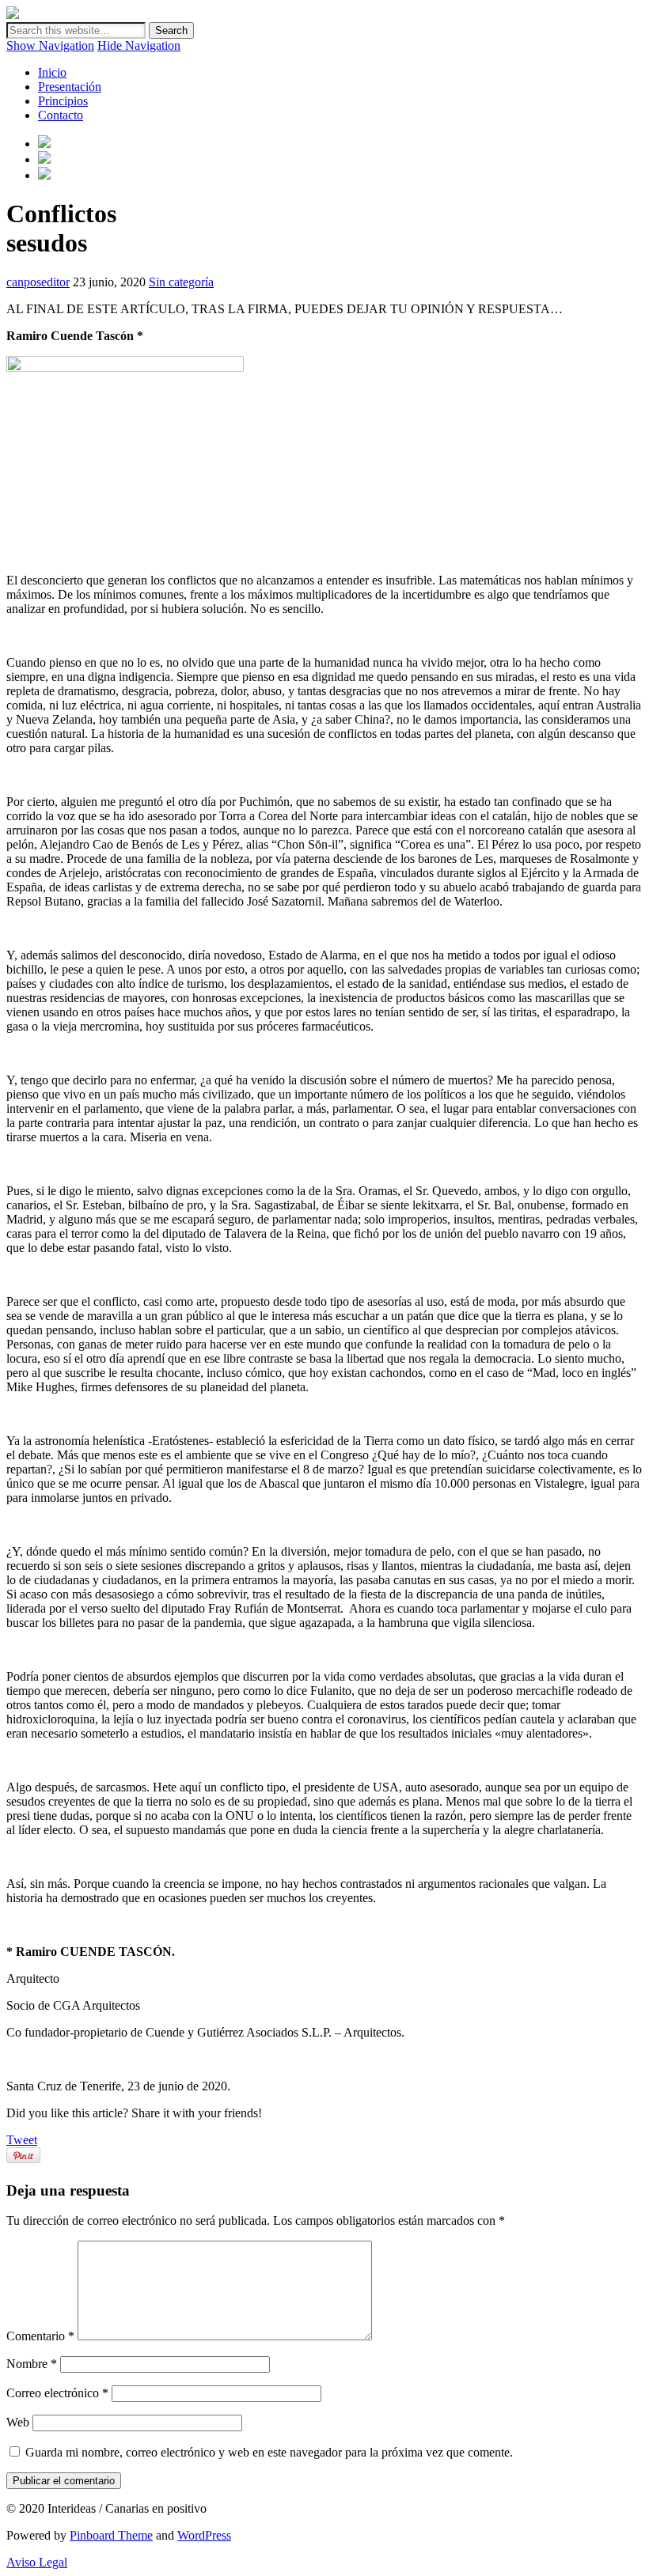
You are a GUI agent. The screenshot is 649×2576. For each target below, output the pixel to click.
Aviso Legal (37, 2562)
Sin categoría (181, 282)
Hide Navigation (139, 45)
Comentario (40, 2336)
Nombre (32, 2364)
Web (18, 2422)
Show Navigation (50, 45)
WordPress (204, 2535)
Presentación (70, 87)
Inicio (52, 72)
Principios (63, 101)
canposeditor (38, 282)
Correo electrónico (57, 2393)
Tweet (22, 2140)
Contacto (61, 115)
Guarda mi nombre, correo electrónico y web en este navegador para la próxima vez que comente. (269, 2452)
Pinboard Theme (111, 2535)
